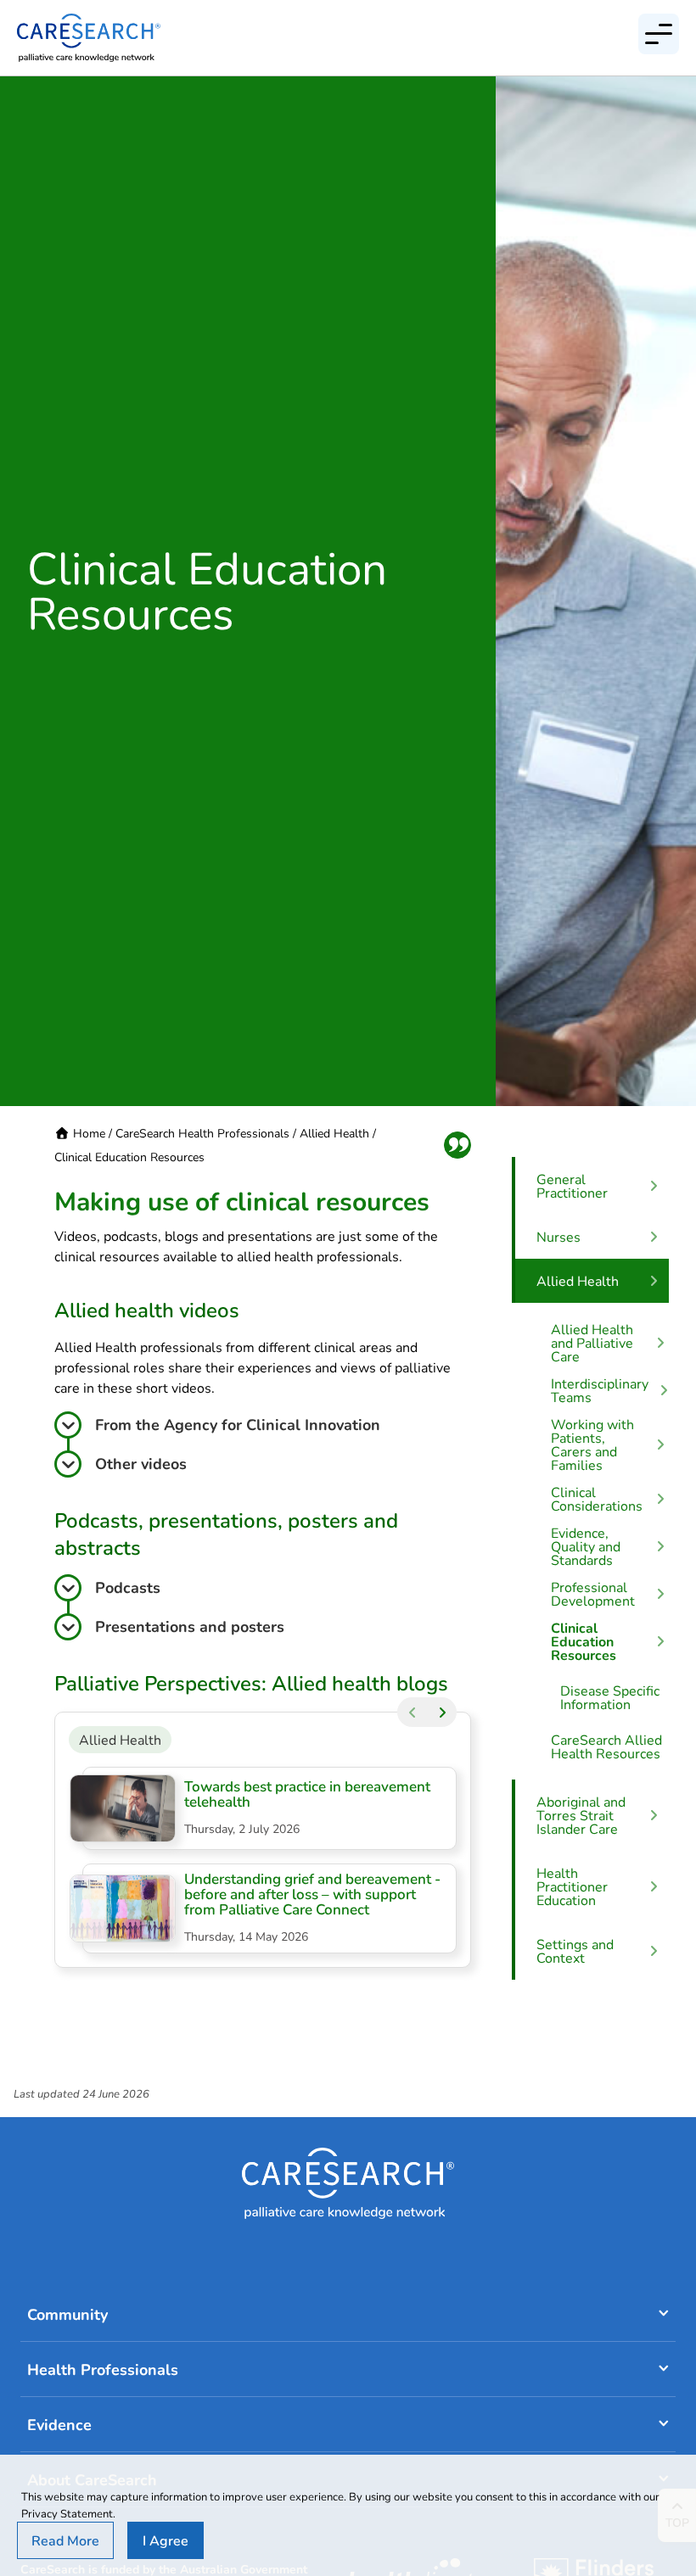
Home (89, 1133)
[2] (442, 1712)
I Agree (166, 2540)
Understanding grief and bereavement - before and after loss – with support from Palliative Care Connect (312, 1894)
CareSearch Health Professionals (202, 1133)
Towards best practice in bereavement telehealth (307, 1794)
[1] (412, 1712)
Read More (65, 2540)
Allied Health (334, 1133)
